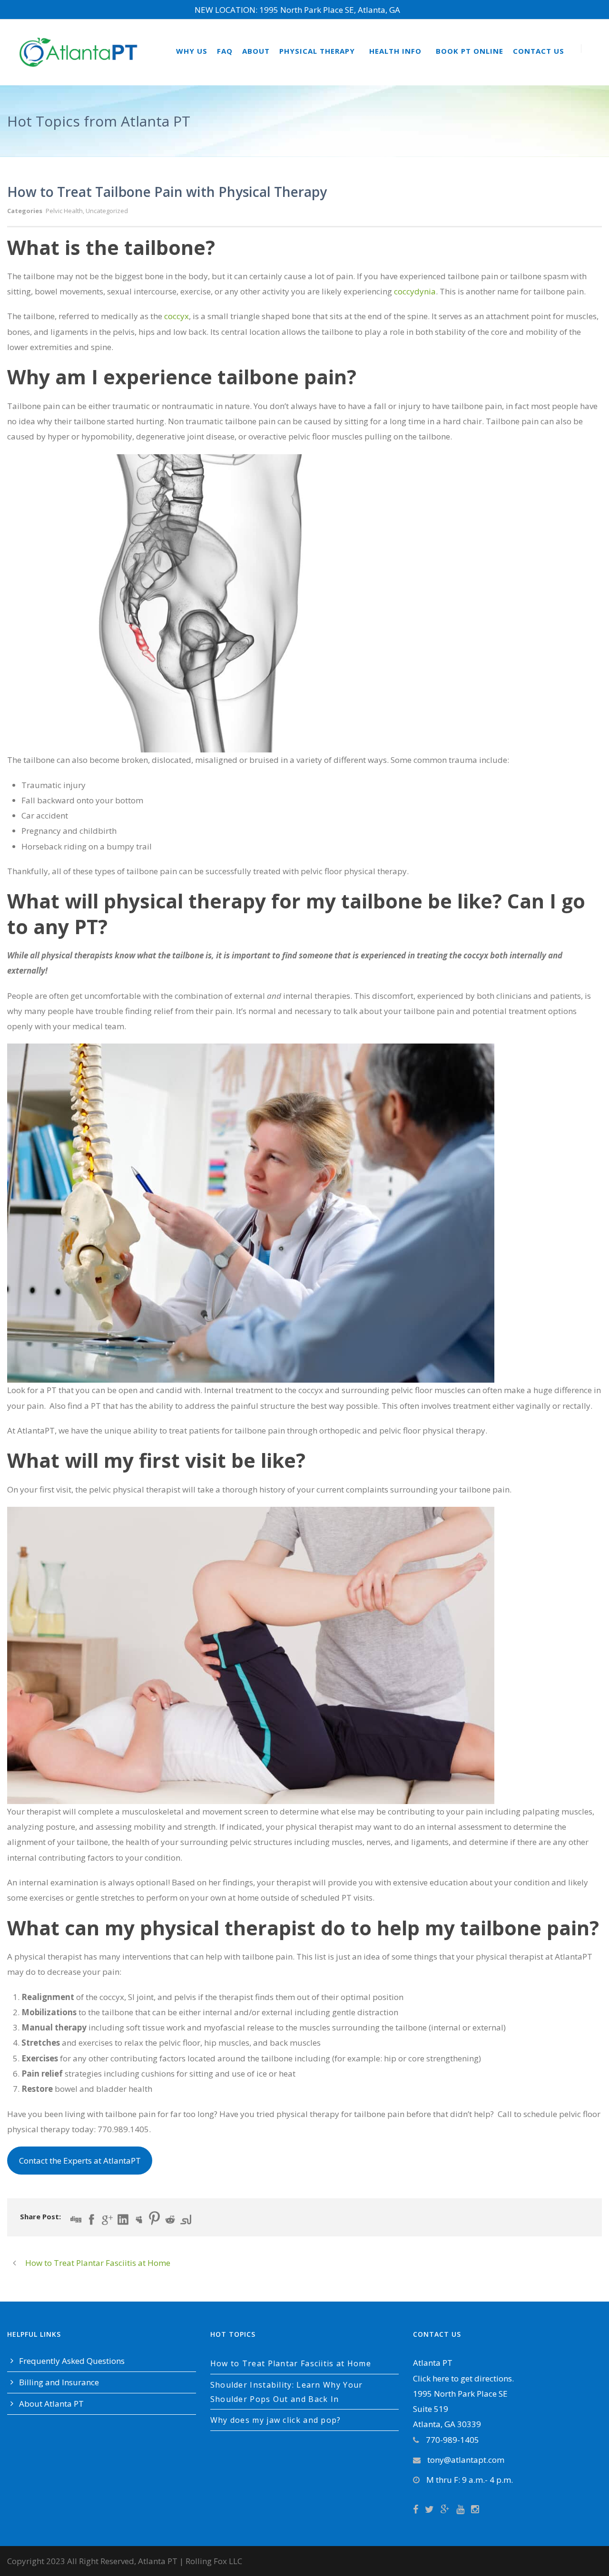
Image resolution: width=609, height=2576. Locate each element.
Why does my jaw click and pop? (276, 2420)
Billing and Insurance (59, 2382)
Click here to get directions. (463, 2378)
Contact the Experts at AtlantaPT (80, 2161)
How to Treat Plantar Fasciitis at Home (291, 2363)
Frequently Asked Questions (72, 2361)
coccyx (177, 316)
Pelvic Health (64, 211)
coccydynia (415, 291)
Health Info (395, 51)
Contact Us (539, 51)
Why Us (192, 51)
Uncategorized (107, 211)
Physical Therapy (317, 51)
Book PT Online (470, 51)
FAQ (225, 51)
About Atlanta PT (51, 2404)
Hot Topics (233, 2334)
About (256, 51)
